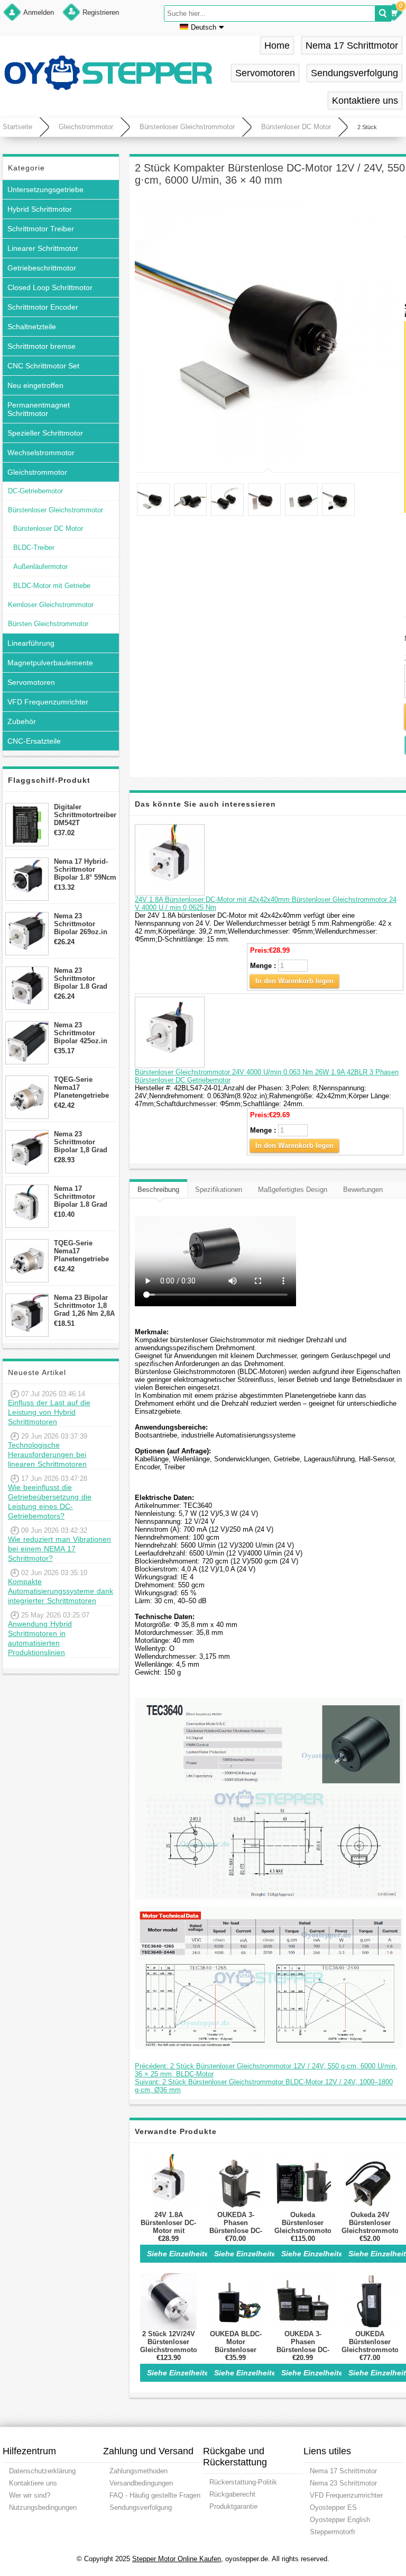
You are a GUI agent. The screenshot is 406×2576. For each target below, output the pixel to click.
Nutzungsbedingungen (43, 2507)
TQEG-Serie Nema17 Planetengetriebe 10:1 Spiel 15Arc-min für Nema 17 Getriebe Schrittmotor (81, 1251)
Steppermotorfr (333, 2532)
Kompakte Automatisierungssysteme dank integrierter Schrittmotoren (61, 1591)
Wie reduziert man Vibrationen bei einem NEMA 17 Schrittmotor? (59, 1549)
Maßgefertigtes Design (293, 1190)
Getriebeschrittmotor (42, 268)
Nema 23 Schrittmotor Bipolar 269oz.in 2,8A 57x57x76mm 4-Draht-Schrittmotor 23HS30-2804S (83, 924)
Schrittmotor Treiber (41, 229)
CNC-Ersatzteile (34, 741)
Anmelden (39, 12)
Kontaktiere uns (365, 101)
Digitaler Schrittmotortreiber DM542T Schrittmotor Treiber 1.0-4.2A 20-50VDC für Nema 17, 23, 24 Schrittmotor (85, 815)
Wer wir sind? (30, 2495)
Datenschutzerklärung (42, 2471)
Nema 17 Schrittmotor (352, 46)
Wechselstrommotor (41, 453)
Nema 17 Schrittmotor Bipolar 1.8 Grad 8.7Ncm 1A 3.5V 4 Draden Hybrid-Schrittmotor (82, 1196)
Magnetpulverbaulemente (50, 663)
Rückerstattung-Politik (243, 2482)
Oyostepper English (340, 2520)
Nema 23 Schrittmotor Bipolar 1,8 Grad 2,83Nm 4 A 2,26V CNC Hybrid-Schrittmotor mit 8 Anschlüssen (84, 1142)
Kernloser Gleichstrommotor (51, 605)
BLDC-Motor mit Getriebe (52, 586)
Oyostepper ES (333, 2507)
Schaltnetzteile (32, 327)
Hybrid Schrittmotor (40, 209)
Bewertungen (363, 1190)
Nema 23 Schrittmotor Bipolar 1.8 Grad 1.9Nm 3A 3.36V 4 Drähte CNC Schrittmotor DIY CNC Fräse (82, 978)
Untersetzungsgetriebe (45, 189)
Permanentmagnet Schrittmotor (39, 409)
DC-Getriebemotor (35, 491)
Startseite (17, 127)
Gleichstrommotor (86, 127)
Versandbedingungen (141, 2483)
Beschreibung (158, 1190)
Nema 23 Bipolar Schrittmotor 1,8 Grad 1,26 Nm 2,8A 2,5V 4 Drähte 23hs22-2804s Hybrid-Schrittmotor (84, 1305)
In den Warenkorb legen (294, 981)
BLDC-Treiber (34, 548)
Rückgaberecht (232, 2494)
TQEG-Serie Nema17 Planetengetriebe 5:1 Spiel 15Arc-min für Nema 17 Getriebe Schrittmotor (81, 1087)
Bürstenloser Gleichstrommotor (187, 127)
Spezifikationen (219, 1190)
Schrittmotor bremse (41, 346)
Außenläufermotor (40, 567)
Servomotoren (265, 73)
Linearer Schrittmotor (43, 248)
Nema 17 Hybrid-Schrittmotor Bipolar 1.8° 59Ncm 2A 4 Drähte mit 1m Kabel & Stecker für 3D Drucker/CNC (85, 869)
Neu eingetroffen (35, 385)
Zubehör (22, 721)
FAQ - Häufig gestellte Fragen (155, 2495)
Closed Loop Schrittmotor (50, 287)
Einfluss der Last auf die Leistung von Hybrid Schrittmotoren (49, 1412)
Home (277, 46)
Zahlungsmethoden (139, 2471)
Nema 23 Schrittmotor (343, 2483)
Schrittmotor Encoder (43, 307)
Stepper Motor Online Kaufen (177, 2559)
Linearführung (31, 643)
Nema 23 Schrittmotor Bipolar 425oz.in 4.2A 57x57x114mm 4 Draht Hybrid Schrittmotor (85, 1033)
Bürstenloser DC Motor (296, 127)
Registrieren (101, 12)
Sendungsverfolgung (354, 73)
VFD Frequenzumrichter (48, 702)
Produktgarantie (233, 2506)
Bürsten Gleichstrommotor (48, 624)
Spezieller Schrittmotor (45, 433)
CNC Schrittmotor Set (43, 366)
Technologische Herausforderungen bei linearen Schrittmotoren (47, 1454)
